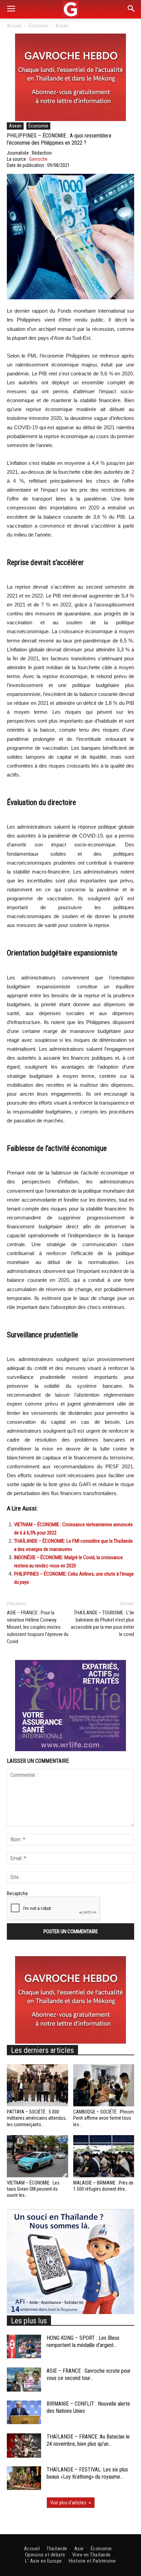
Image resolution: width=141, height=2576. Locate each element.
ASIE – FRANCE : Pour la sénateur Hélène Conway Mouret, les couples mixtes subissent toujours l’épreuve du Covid (38, 1627)
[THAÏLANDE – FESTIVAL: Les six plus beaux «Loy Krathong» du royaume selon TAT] (24, 2478)
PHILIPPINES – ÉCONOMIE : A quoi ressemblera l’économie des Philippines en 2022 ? (59, 139)
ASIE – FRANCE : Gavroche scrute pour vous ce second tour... (89, 2374)
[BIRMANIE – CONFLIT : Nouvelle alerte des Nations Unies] (24, 2412)
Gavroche (38, 159)
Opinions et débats (45, 2555)
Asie (79, 2549)
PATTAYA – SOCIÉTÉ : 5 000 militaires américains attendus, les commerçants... (37, 2118)
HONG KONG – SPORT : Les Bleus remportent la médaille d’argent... (83, 2342)
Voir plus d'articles (68, 2503)
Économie (39, 26)
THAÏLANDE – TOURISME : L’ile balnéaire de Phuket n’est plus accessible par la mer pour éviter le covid (102, 1623)
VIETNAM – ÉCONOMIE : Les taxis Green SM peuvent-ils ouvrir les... (33, 2189)
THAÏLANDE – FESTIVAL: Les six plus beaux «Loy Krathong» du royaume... (87, 2473)
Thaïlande (57, 2549)
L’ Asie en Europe (43, 2561)
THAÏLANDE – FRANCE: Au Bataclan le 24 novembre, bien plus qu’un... (88, 2440)
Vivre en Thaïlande (92, 2555)
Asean (62, 26)
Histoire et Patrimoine (92, 2561)
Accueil (14, 26)
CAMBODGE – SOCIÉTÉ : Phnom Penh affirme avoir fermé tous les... (104, 2118)
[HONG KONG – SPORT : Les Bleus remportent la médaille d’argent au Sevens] (24, 2346)
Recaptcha (17, 1893)
